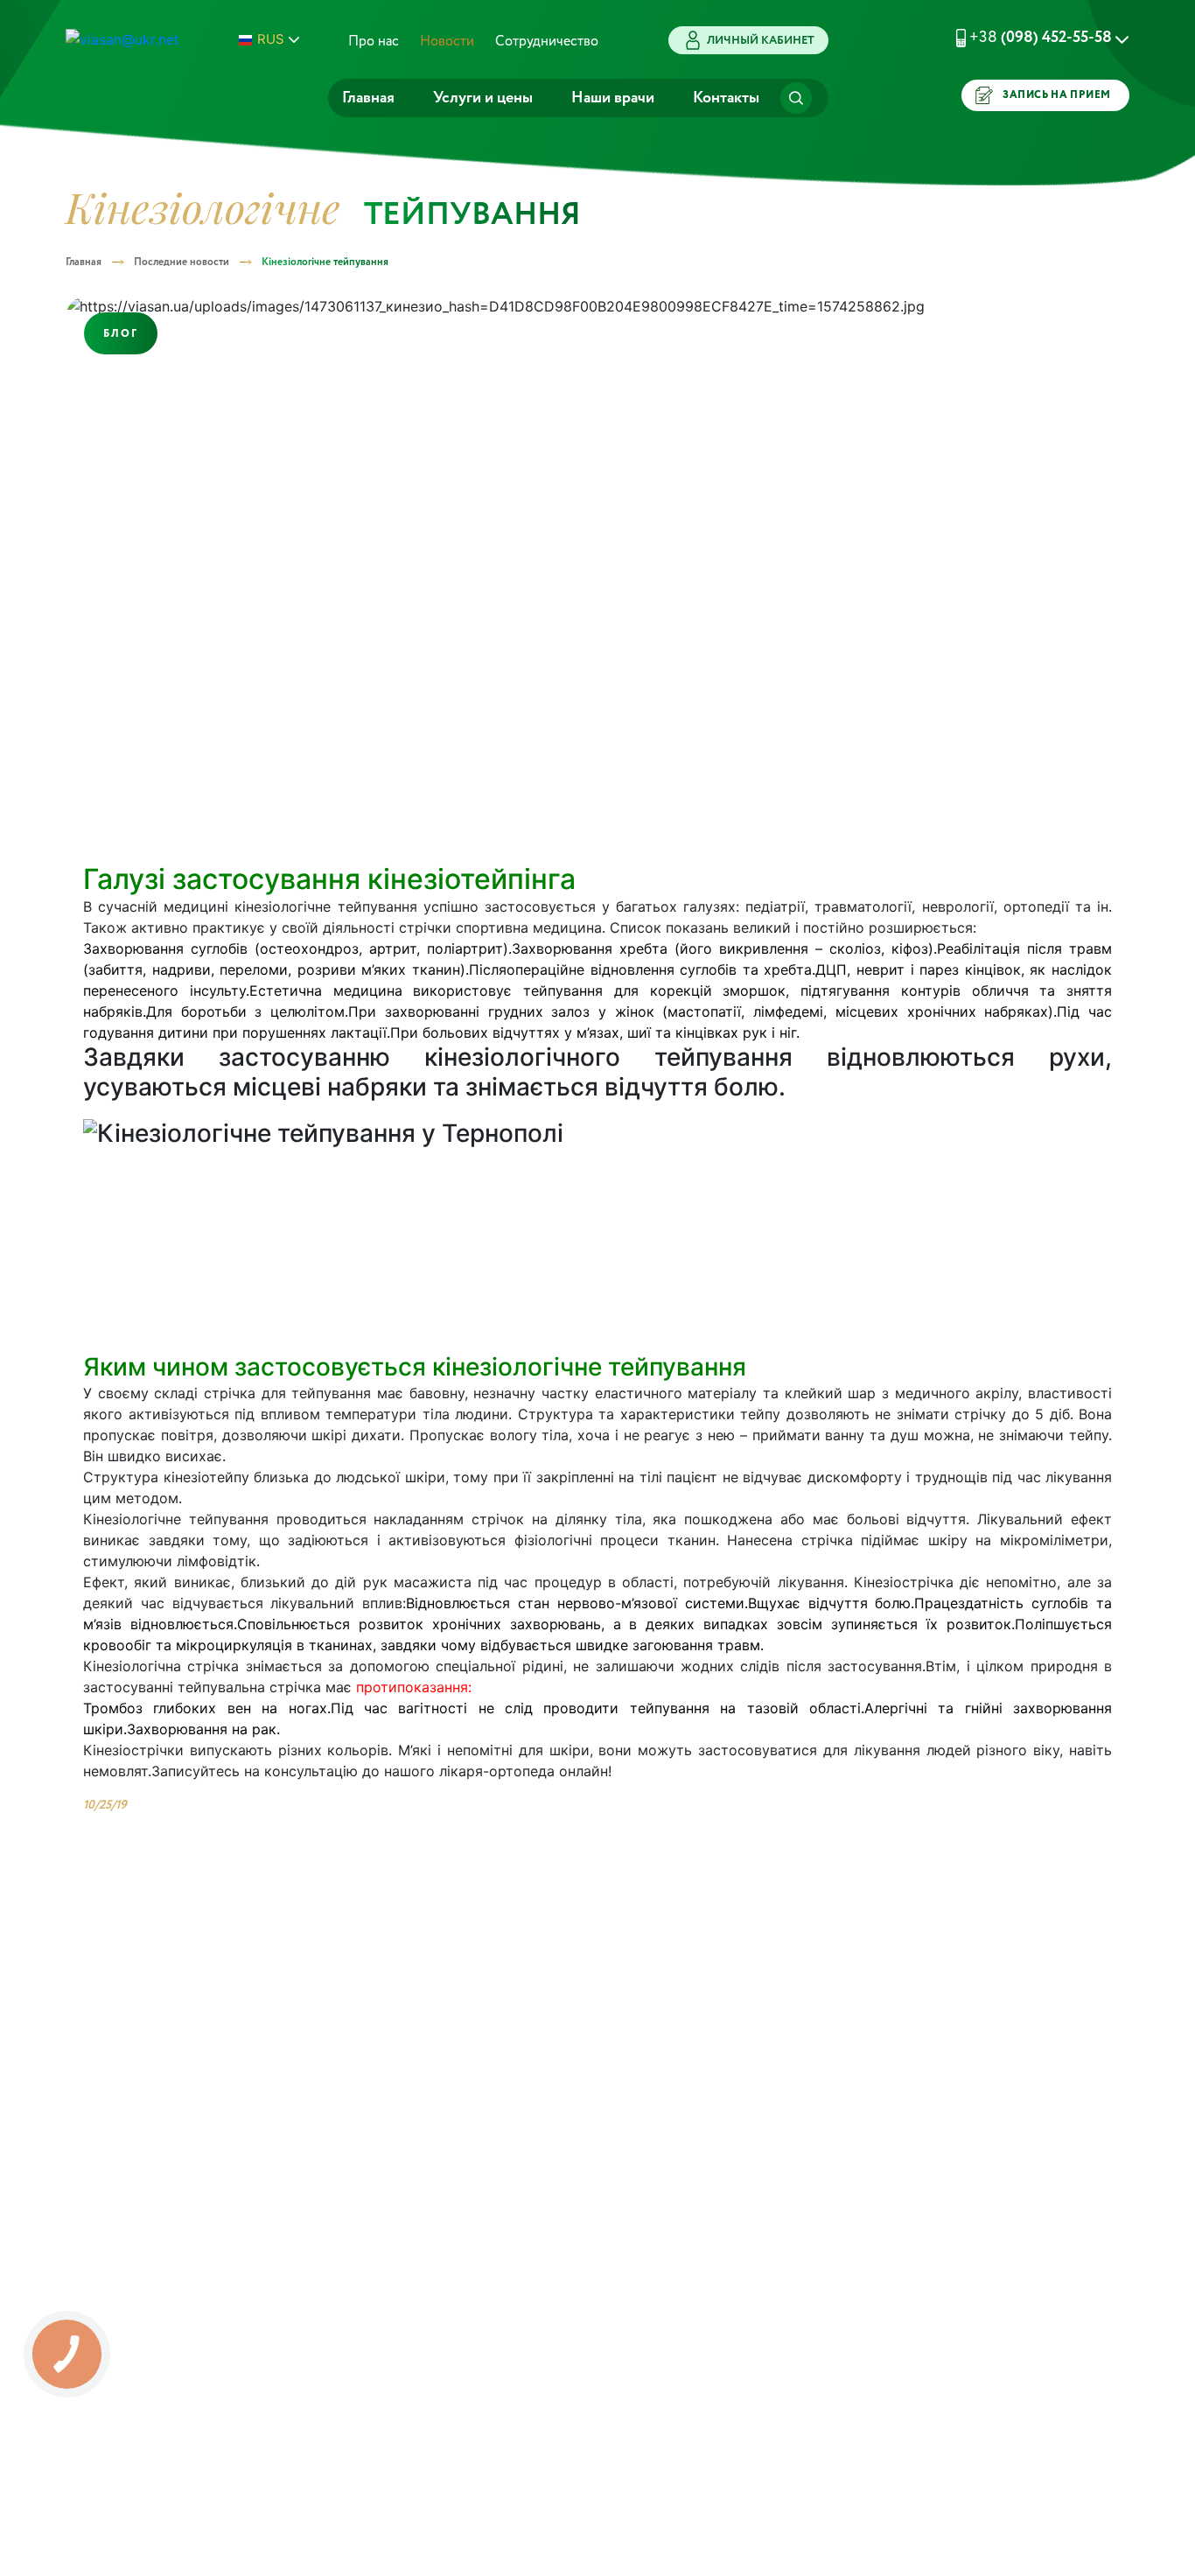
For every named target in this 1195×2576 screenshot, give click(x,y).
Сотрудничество (547, 42)
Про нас (374, 42)
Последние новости (182, 262)
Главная (368, 98)
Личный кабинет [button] (761, 41)
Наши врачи (613, 98)
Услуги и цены (483, 98)
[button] (1021, 38)
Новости (447, 42)
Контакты (726, 98)
